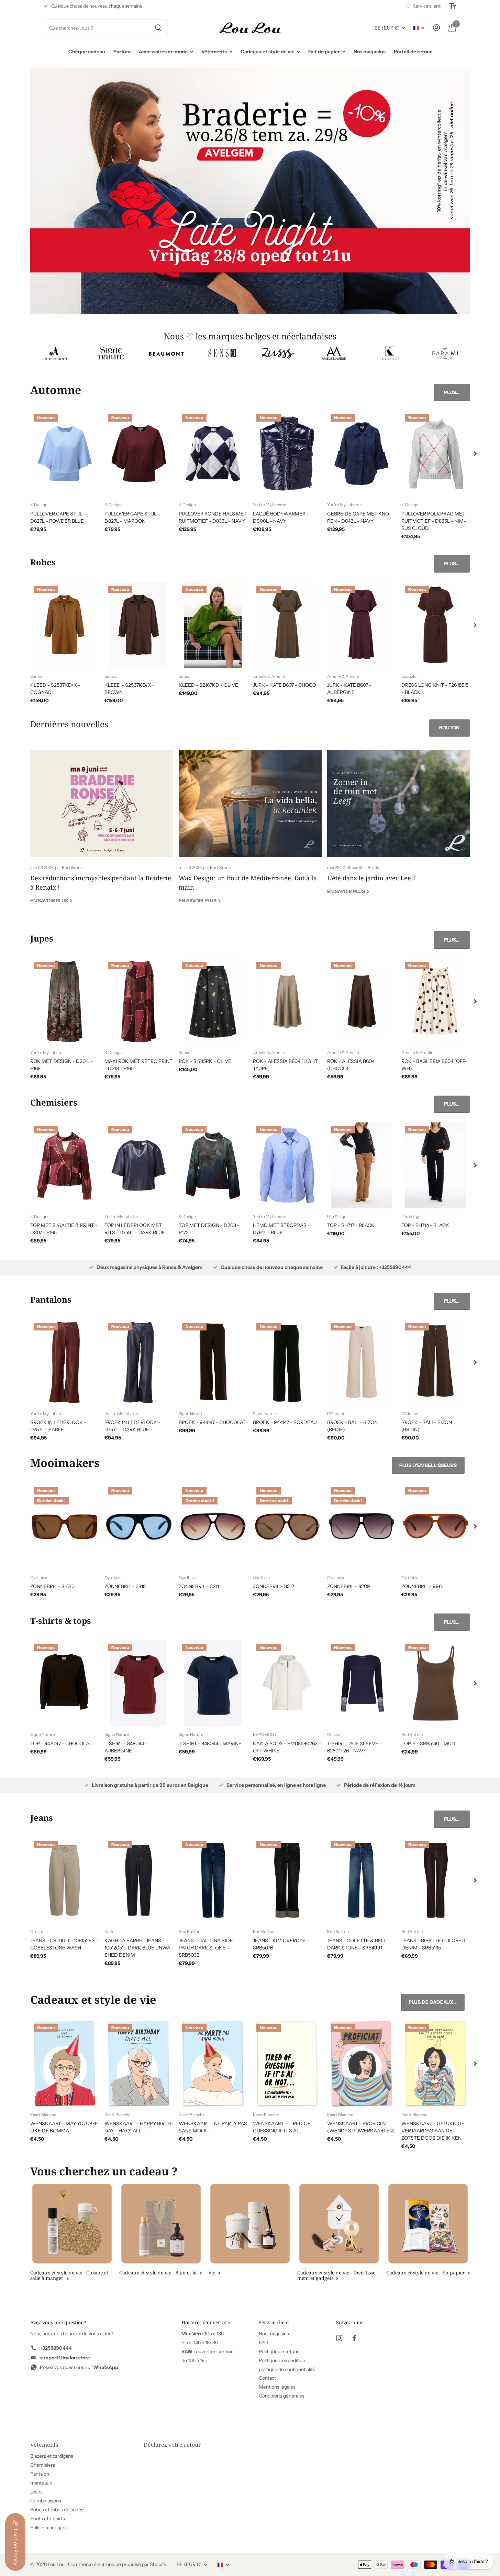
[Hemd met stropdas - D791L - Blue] (287, 1165)
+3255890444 (56, 2348)
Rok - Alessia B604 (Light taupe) (285, 1065)
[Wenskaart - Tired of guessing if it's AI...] (287, 2064)
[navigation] (475, 454)
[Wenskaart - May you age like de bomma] (65, 2064)
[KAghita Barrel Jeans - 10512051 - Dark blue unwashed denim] (139, 1880)
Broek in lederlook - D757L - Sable (58, 1426)
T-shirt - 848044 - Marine (210, 1743)
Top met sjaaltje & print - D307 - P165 (64, 1229)
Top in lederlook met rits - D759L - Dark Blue (135, 1229)
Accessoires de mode (163, 52)
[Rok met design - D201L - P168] (65, 1001)
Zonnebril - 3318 (125, 1586)
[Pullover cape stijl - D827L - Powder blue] (65, 454)
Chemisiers (43, 2465)
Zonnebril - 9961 (422, 1586)
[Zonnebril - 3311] (213, 1526)
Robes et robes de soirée (57, 2510)
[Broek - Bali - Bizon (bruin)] (436, 1362)
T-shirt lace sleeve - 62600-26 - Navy (354, 1747)
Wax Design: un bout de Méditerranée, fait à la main (250, 832)
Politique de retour (279, 2351)
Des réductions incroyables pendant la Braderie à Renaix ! (102, 832)
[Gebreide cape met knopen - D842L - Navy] (362, 454)
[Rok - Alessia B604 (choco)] (362, 1001)
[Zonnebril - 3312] (287, 1526)
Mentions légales (277, 2387)
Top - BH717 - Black (351, 1225)
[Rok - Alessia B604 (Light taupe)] (287, 1001)
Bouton (449, 728)
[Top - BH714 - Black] (436, 1165)
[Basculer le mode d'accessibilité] (453, 6)
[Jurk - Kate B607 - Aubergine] (362, 625)
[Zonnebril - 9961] (436, 1526)
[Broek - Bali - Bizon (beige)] (362, 1362)
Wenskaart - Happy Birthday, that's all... (139, 2127)
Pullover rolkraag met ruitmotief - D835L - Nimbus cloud (434, 521)
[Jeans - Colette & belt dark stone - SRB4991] (362, 1880)
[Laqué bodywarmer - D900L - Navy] (287, 454)
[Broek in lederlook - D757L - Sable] (65, 1362)
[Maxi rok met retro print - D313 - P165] (139, 1001)
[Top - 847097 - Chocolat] (65, 1683)
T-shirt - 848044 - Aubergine (126, 1747)
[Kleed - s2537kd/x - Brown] (139, 625)
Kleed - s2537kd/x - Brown (130, 689)
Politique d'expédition (282, 2360)
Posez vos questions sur (79, 2367)
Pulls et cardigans (49, 2528)
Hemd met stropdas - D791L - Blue (281, 1229)
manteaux (41, 2483)
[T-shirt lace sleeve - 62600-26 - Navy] (362, 1683)
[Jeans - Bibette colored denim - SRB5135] (436, 1880)
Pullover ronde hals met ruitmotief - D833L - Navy (213, 517)
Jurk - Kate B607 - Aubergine (349, 689)
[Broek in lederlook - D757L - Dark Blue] (139, 1362)
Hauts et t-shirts (48, 2519)
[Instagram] (339, 2338)
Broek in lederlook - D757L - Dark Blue (132, 1426)
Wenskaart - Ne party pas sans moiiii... (213, 2127)
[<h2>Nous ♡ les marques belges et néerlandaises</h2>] (55, 353)
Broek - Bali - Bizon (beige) (352, 1426)
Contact (267, 2378)
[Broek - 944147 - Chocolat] (213, 1362)
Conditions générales (282, 2396)
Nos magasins (370, 52)
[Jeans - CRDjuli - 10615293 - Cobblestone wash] (65, 1880)
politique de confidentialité (287, 2369)
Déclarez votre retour (172, 2445)
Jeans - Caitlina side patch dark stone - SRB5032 (206, 1948)
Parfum (122, 52)
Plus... (452, 392)
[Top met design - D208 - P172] (213, 1165)
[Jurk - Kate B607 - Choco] (287, 625)
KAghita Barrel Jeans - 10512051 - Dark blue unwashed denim (139, 1948)
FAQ (263, 2343)
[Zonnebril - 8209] (362, 1526)
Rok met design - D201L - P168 (62, 1065)
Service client (274, 2322)
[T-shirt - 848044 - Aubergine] (139, 1683)
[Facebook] (354, 2338)
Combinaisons (46, 2501)
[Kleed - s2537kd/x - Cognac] (65, 625)
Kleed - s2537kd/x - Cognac (55, 689)
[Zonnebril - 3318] (139, 1526)
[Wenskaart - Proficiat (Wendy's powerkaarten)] (362, 2064)
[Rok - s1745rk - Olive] (213, 1001)
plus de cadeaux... (433, 2002)
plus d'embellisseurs (428, 1465)
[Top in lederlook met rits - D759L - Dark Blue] (139, 1165)
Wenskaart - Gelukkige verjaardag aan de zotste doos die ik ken (433, 2131)
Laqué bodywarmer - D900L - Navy (281, 517)
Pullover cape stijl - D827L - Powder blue (58, 517)
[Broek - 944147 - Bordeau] (287, 1362)
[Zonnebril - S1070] (65, 1526)
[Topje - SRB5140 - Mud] (436, 1683)
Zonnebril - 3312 (274, 1586)
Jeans (36, 2492)
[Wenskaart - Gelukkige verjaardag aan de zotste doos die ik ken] (436, 2064)
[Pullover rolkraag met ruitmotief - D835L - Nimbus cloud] (436, 454)
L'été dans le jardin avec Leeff (399, 827)
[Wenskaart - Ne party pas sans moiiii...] (213, 2064)
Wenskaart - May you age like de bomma (64, 2127)
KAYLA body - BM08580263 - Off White (287, 1747)
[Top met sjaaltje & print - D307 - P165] (65, 1165)
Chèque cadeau (87, 52)
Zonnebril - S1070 (52, 1586)
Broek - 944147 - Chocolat (212, 1422)
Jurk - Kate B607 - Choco (285, 685)
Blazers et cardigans (52, 2456)
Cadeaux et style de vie (268, 52)
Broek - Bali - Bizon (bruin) (427, 1426)
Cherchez (158, 28)
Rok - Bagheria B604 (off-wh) (434, 1065)
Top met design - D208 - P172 (209, 1229)
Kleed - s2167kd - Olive (208, 685)
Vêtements (214, 52)
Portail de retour (413, 52)
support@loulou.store (65, 2358)
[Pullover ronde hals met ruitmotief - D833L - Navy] (213, 454)
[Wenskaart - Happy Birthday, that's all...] (139, 2064)
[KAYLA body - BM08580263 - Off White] (287, 1683)
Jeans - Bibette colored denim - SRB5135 (433, 1944)
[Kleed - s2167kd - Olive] (213, 625)
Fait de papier (324, 52)
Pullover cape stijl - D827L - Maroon (132, 517)
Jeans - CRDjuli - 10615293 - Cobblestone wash (64, 1944)
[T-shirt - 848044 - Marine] (213, 1683)
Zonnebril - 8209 (349, 1586)
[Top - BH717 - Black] (362, 1165)
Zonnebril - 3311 (199, 1586)
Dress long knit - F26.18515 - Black (435, 689)
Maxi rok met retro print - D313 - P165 (138, 1065)
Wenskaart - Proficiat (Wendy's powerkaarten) (361, 2127)
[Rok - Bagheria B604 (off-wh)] (436, 1001)
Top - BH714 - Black (425, 1225)
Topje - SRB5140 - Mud (428, 1743)
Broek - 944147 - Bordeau (285, 1422)
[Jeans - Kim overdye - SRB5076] (287, 1880)
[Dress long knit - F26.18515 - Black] (436, 625)
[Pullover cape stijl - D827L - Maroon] (139, 454)
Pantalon (40, 2474)
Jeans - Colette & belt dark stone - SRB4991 (357, 1944)
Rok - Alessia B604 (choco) (351, 1065)
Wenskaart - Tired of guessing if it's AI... (282, 2127)
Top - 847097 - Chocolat (61, 1743)
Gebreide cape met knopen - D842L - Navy (359, 517)
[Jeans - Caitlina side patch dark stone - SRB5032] (213, 1880)
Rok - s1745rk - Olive (205, 1061)
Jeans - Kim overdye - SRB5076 (281, 1944)
